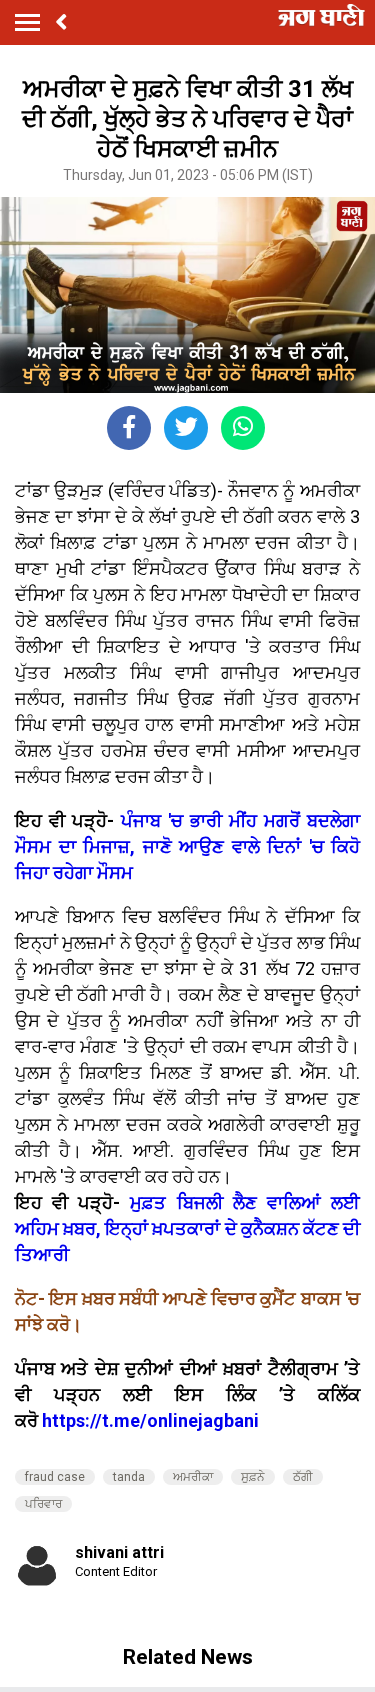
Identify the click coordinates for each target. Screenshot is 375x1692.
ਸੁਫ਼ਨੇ (253, 1477)
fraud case (55, 1477)
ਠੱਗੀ (303, 1477)
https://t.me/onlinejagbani (150, 1420)
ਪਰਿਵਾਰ (43, 1504)
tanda (129, 1477)
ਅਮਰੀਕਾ (193, 1477)
